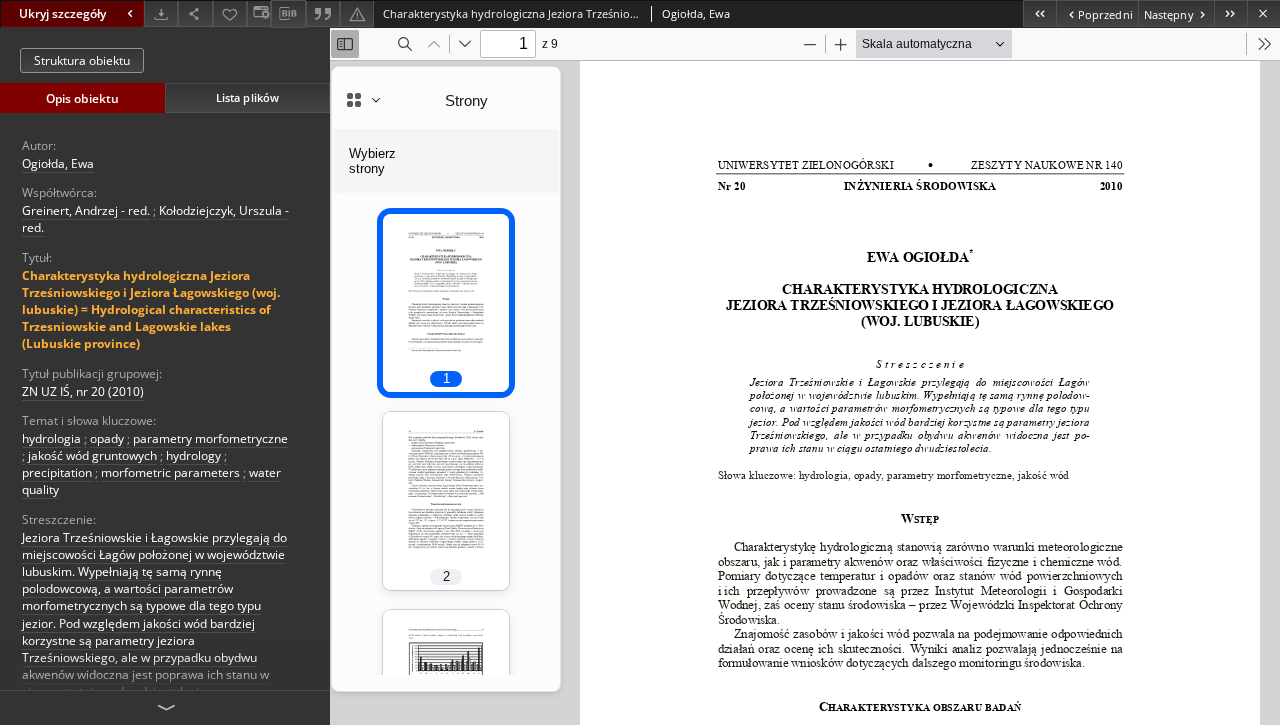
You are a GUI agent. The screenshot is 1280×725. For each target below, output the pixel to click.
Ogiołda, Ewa (58, 163)
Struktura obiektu (82, 60)
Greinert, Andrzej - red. (86, 210)
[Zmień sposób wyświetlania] (259, 13)
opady (107, 438)
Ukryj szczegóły (62, 13)
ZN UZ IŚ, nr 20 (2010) (83, 391)
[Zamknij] (1263, 13)
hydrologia (51, 438)
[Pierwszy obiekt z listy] (1039, 13)
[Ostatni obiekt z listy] (1230, 13)
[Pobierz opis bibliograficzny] (288, 14)
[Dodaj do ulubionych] (230, 13)
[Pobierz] (161, 13)
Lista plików (247, 97)
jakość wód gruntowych (92, 455)
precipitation (57, 472)
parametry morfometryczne (210, 438)
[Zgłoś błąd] (357, 13)
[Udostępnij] (195, 13)
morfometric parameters (170, 472)
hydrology (193, 455)
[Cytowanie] (323, 13)
